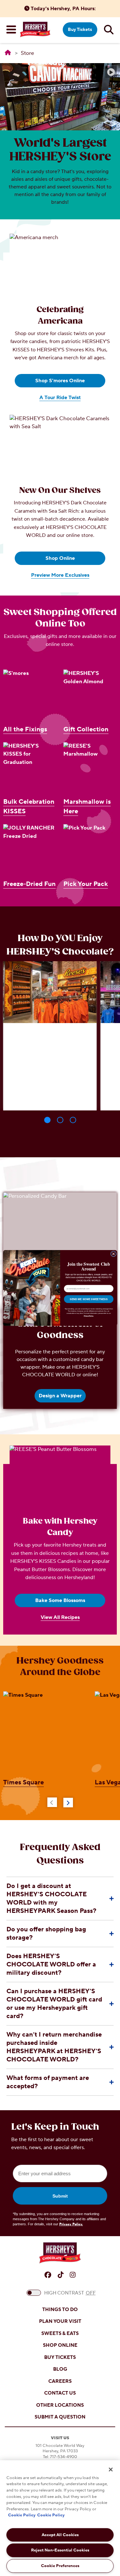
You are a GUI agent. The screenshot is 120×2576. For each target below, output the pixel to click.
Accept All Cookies (60, 2535)
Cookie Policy (22, 2515)
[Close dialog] (113, 1254)
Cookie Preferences (60, 2566)
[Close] (111, 2470)
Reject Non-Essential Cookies (60, 2550)
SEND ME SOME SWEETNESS (89, 1299)
